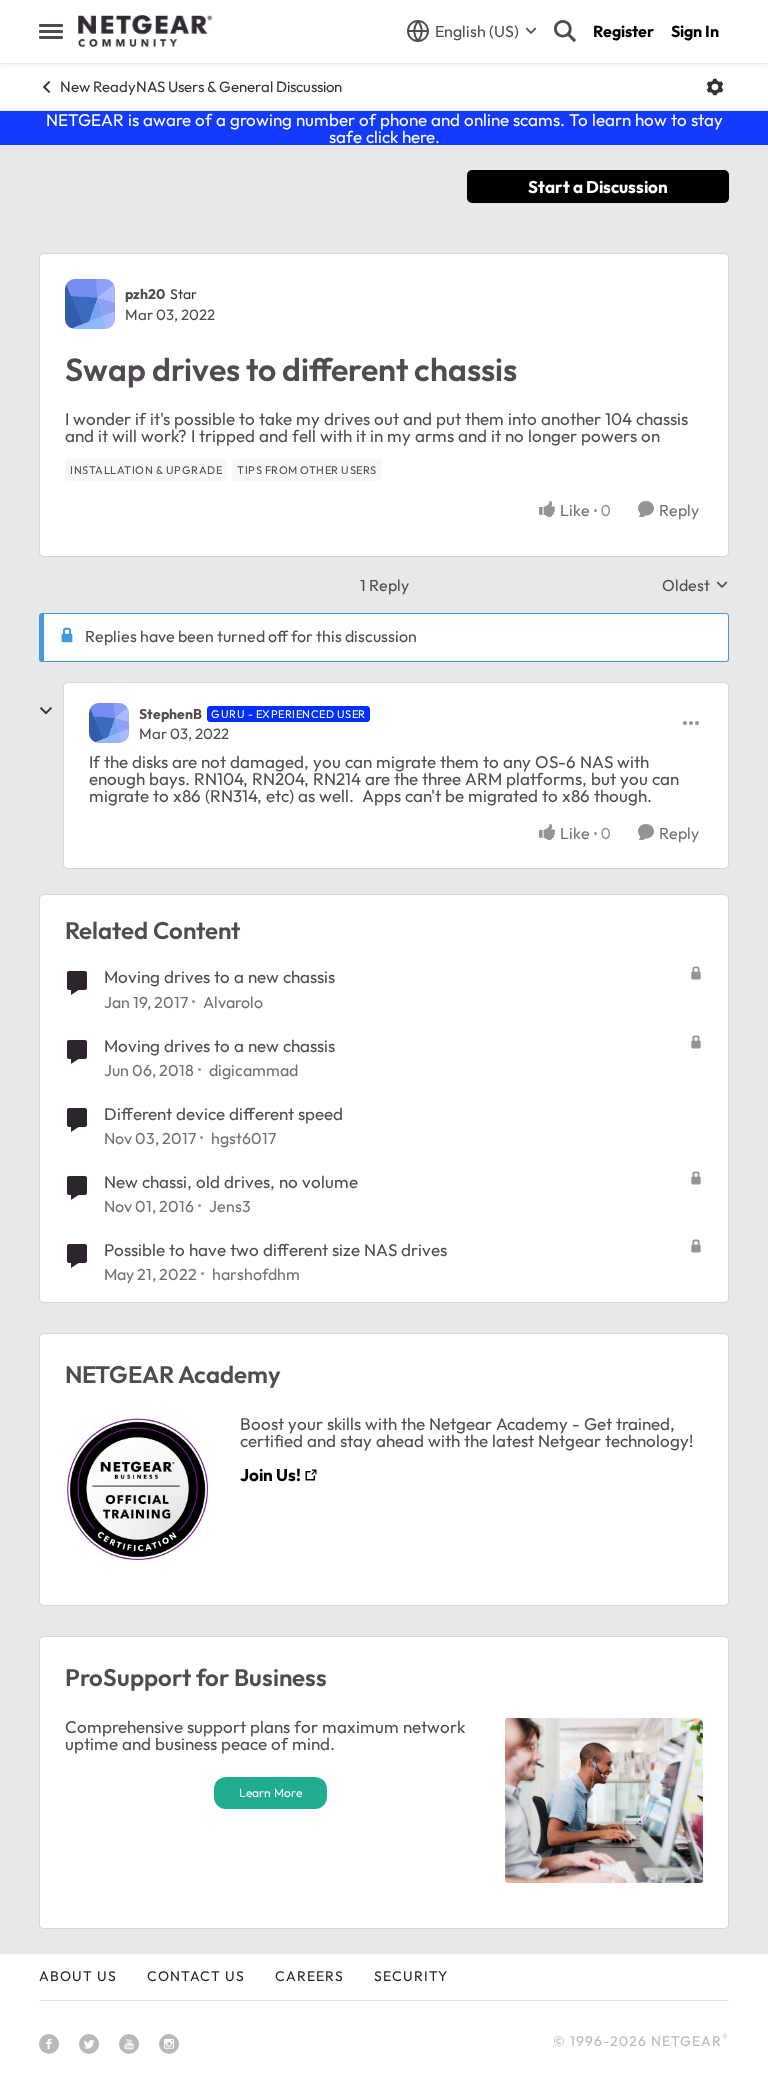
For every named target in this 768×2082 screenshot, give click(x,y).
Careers (309, 1976)
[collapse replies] (46, 711)
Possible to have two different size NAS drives (275, 1249)
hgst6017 (243, 1138)
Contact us (196, 1976)
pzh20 (145, 294)
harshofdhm (256, 1274)
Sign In (695, 31)
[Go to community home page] (145, 31)
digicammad (253, 1070)
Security (411, 1976)
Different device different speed (223, 1113)
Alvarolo (233, 1002)
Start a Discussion (598, 186)
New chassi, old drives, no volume (231, 1181)
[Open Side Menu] (51, 31)
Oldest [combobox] (695, 585)
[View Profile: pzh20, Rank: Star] (90, 304)
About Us (78, 1976)
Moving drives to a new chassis (219, 976)
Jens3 (230, 1206)
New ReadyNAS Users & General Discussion (201, 86)
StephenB (170, 714)
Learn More (270, 1792)
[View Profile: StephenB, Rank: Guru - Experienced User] (109, 723)
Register (623, 31)
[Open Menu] (715, 87)
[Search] (565, 31)
